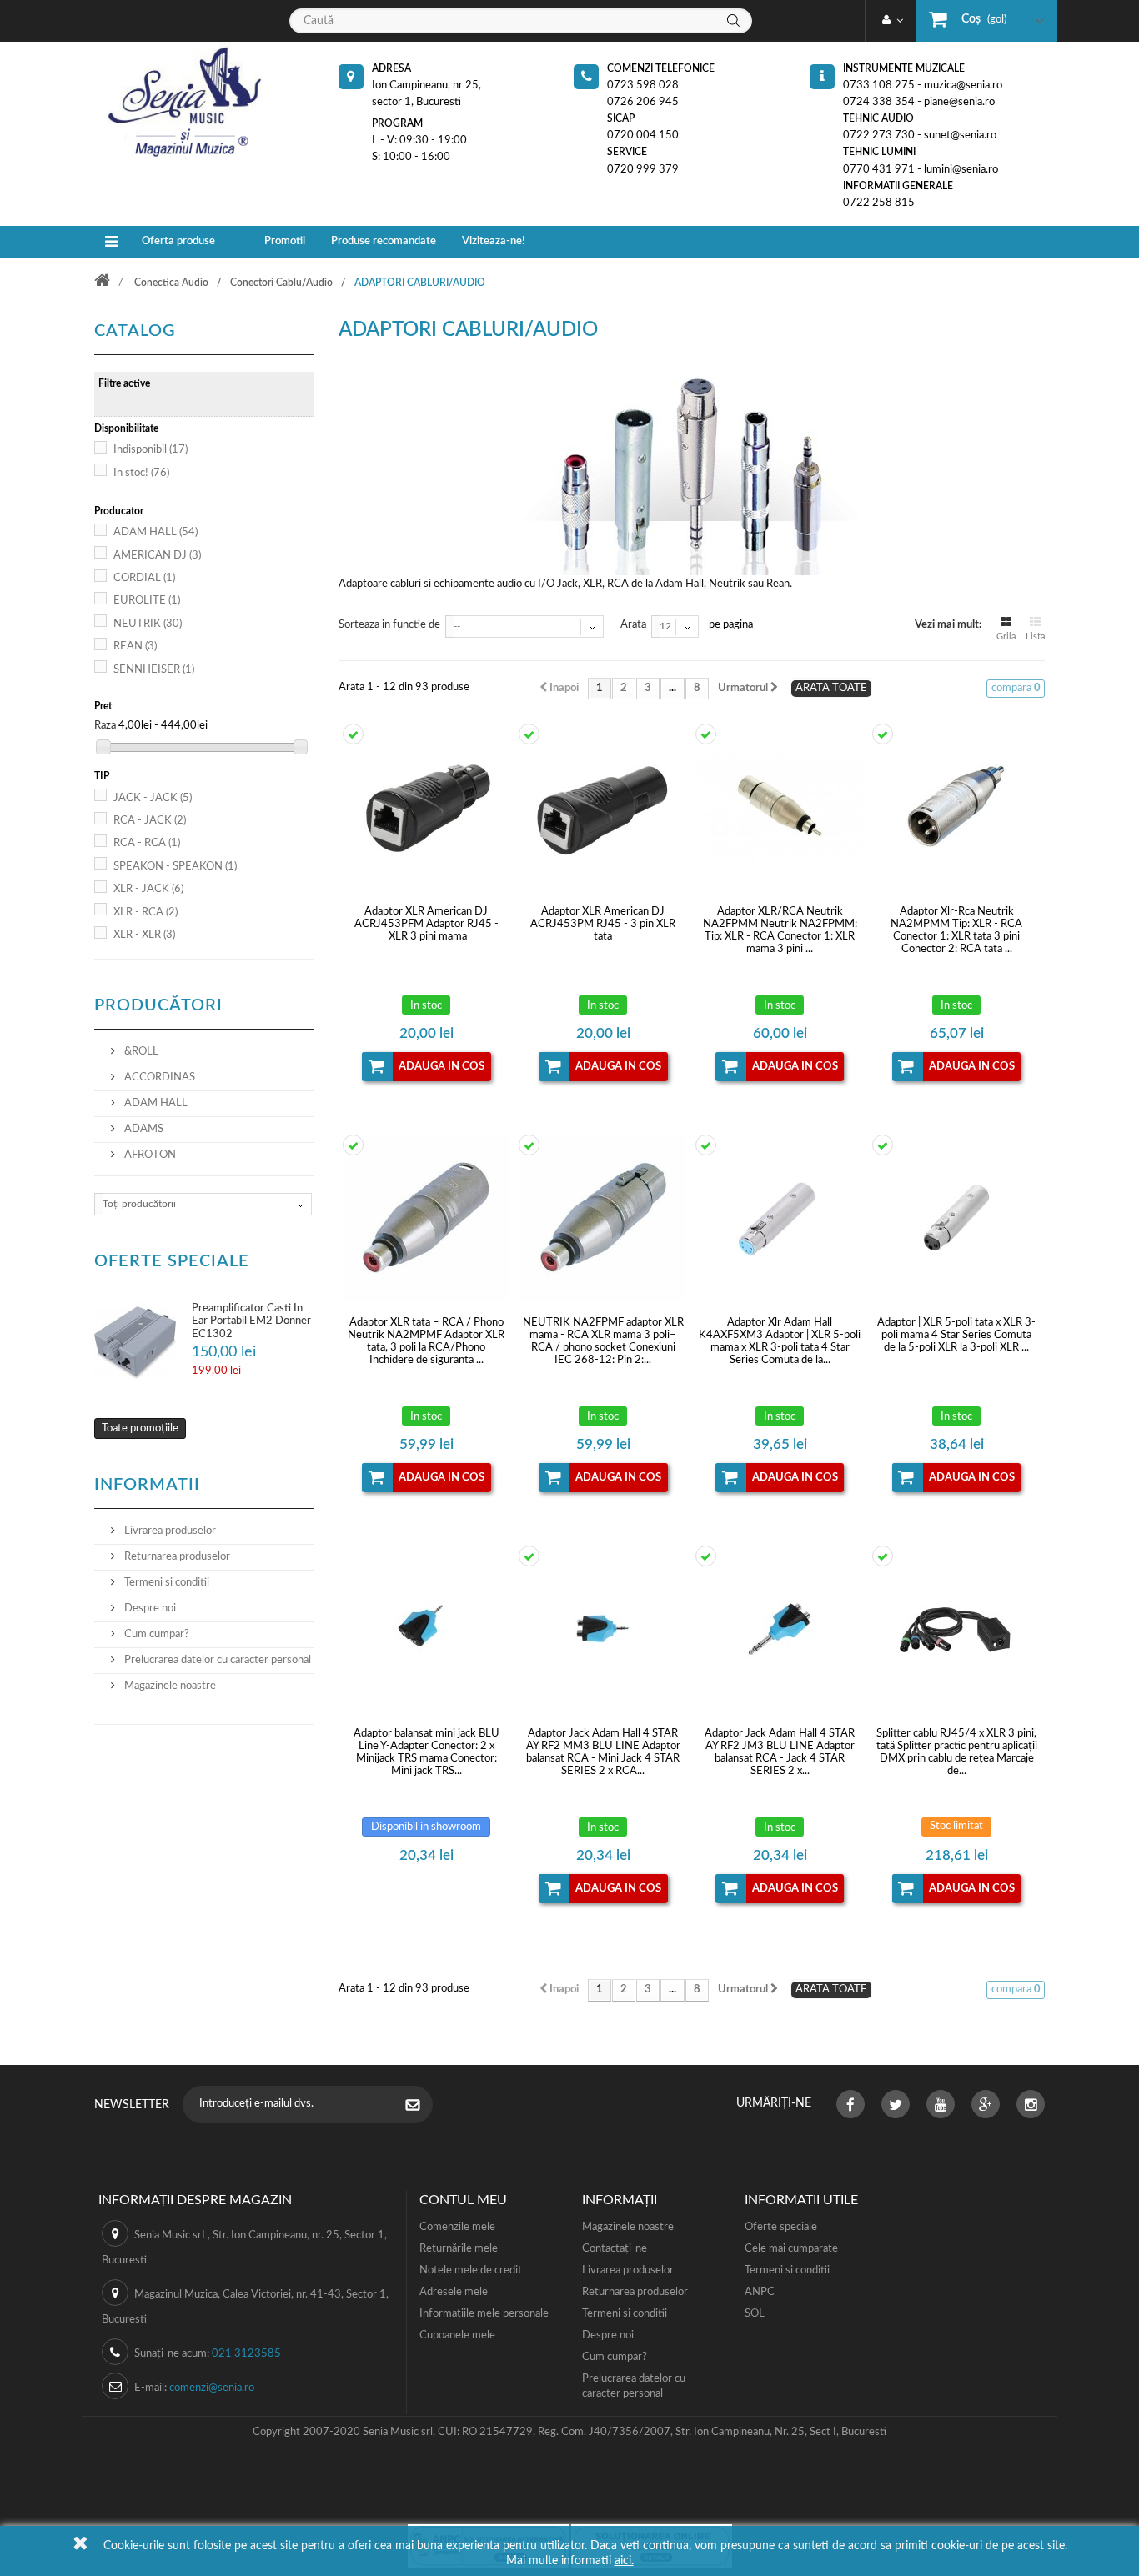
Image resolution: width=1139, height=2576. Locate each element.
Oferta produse (178, 241)
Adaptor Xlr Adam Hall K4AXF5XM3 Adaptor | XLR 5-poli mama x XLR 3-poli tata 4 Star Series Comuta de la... (780, 1341)
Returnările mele (459, 2249)
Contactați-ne (615, 2249)
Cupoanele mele (457, 2335)
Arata (633, 625)
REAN (135, 647)
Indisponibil (151, 450)
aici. (624, 2561)
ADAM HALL (156, 532)
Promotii (285, 241)
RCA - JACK (150, 821)
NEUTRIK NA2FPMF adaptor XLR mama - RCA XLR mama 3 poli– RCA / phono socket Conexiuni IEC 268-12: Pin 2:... (603, 1341)
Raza (105, 726)
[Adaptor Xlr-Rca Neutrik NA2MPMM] (956, 807)
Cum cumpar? (156, 1634)
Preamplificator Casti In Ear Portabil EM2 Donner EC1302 (251, 1321)
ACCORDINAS (158, 1078)
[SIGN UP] (421, 2107)
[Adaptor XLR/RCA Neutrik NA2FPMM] (780, 807)
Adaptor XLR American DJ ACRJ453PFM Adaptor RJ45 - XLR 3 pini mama (426, 924)
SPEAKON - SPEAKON (175, 867)
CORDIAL (144, 578)
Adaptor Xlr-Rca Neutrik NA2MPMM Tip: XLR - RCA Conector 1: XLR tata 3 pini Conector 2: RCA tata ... (956, 930)
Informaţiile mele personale (484, 2314)
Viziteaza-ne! (494, 241)
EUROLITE (147, 601)
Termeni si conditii (166, 1583)
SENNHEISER (154, 670)
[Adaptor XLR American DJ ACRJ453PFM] (427, 807)
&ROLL (140, 1052)
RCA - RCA (147, 843)
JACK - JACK (153, 798)
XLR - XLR (144, 935)
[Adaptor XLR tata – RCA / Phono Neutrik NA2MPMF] (427, 1218)
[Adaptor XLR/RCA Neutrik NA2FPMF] (603, 1218)
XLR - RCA (146, 912)
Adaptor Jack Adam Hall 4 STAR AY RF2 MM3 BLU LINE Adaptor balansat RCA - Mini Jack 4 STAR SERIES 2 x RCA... (603, 1752)
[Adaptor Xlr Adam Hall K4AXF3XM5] (956, 1218)
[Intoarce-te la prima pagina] (113, 282)
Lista (1035, 636)
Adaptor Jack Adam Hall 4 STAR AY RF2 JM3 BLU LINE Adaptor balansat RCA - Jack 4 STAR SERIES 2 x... (780, 1752)
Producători (158, 1005)
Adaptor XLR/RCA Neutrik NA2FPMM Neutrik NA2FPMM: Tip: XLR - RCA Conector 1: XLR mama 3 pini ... (780, 930)
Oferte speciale (172, 1261)
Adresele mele (454, 2292)
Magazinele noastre (169, 1686)
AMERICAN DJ (157, 556)
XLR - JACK (148, 889)
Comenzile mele (457, 2227)
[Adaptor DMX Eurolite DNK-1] (956, 1629)
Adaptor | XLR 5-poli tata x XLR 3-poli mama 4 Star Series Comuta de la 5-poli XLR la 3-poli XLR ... (956, 1335)
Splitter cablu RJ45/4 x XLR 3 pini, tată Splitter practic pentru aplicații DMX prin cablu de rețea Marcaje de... (957, 1752)
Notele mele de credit (471, 2270)
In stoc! (141, 473)
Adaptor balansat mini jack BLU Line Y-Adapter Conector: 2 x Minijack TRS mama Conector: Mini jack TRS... (426, 1752)
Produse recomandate (384, 241)
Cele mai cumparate (791, 2249)
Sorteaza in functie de (389, 625)
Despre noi (149, 1609)
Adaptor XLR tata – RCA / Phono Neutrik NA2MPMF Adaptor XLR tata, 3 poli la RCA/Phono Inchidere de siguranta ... (426, 1341)
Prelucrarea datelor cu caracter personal (216, 1660)
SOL (755, 2314)
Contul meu (463, 2200)
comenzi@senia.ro (212, 2388)
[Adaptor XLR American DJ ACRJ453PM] (603, 807)
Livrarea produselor (169, 1531)
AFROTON (149, 1155)
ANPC (760, 2292)
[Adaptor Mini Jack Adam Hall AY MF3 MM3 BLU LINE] (427, 1629)
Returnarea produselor (176, 1557)
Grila (1006, 636)
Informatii (147, 1485)
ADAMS (143, 1129)
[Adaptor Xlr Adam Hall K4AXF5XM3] (780, 1218)
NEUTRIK (148, 624)
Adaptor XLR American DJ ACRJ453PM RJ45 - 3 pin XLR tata (603, 924)
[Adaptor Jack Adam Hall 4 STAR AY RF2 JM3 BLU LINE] (780, 1629)
